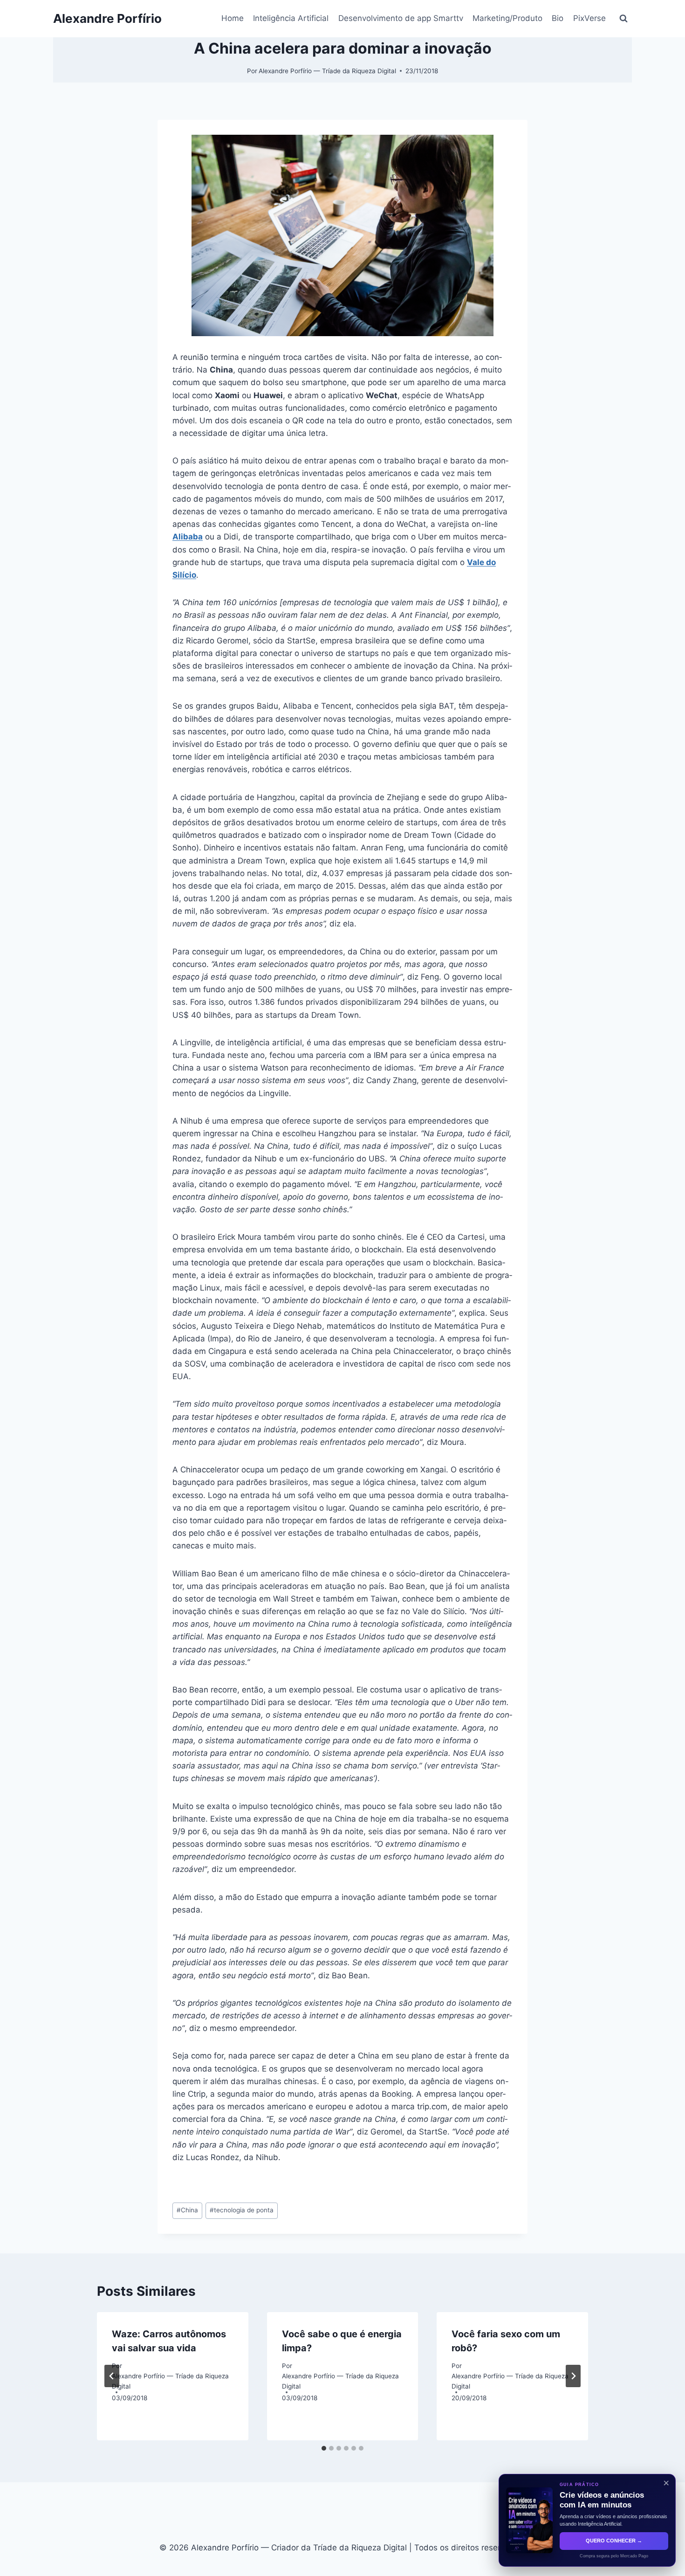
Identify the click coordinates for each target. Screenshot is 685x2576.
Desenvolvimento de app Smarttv (401, 18)
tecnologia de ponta (242, 2210)
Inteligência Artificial (291, 18)
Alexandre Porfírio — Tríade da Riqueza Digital (327, 71)
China (187, 2210)
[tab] (324, 2448)
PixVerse (589, 18)
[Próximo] (573, 2376)
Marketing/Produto (507, 18)
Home (233, 18)
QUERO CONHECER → (614, 2541)
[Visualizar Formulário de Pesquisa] (623, 19)
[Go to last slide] (112, 2376)
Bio (558, 18)
